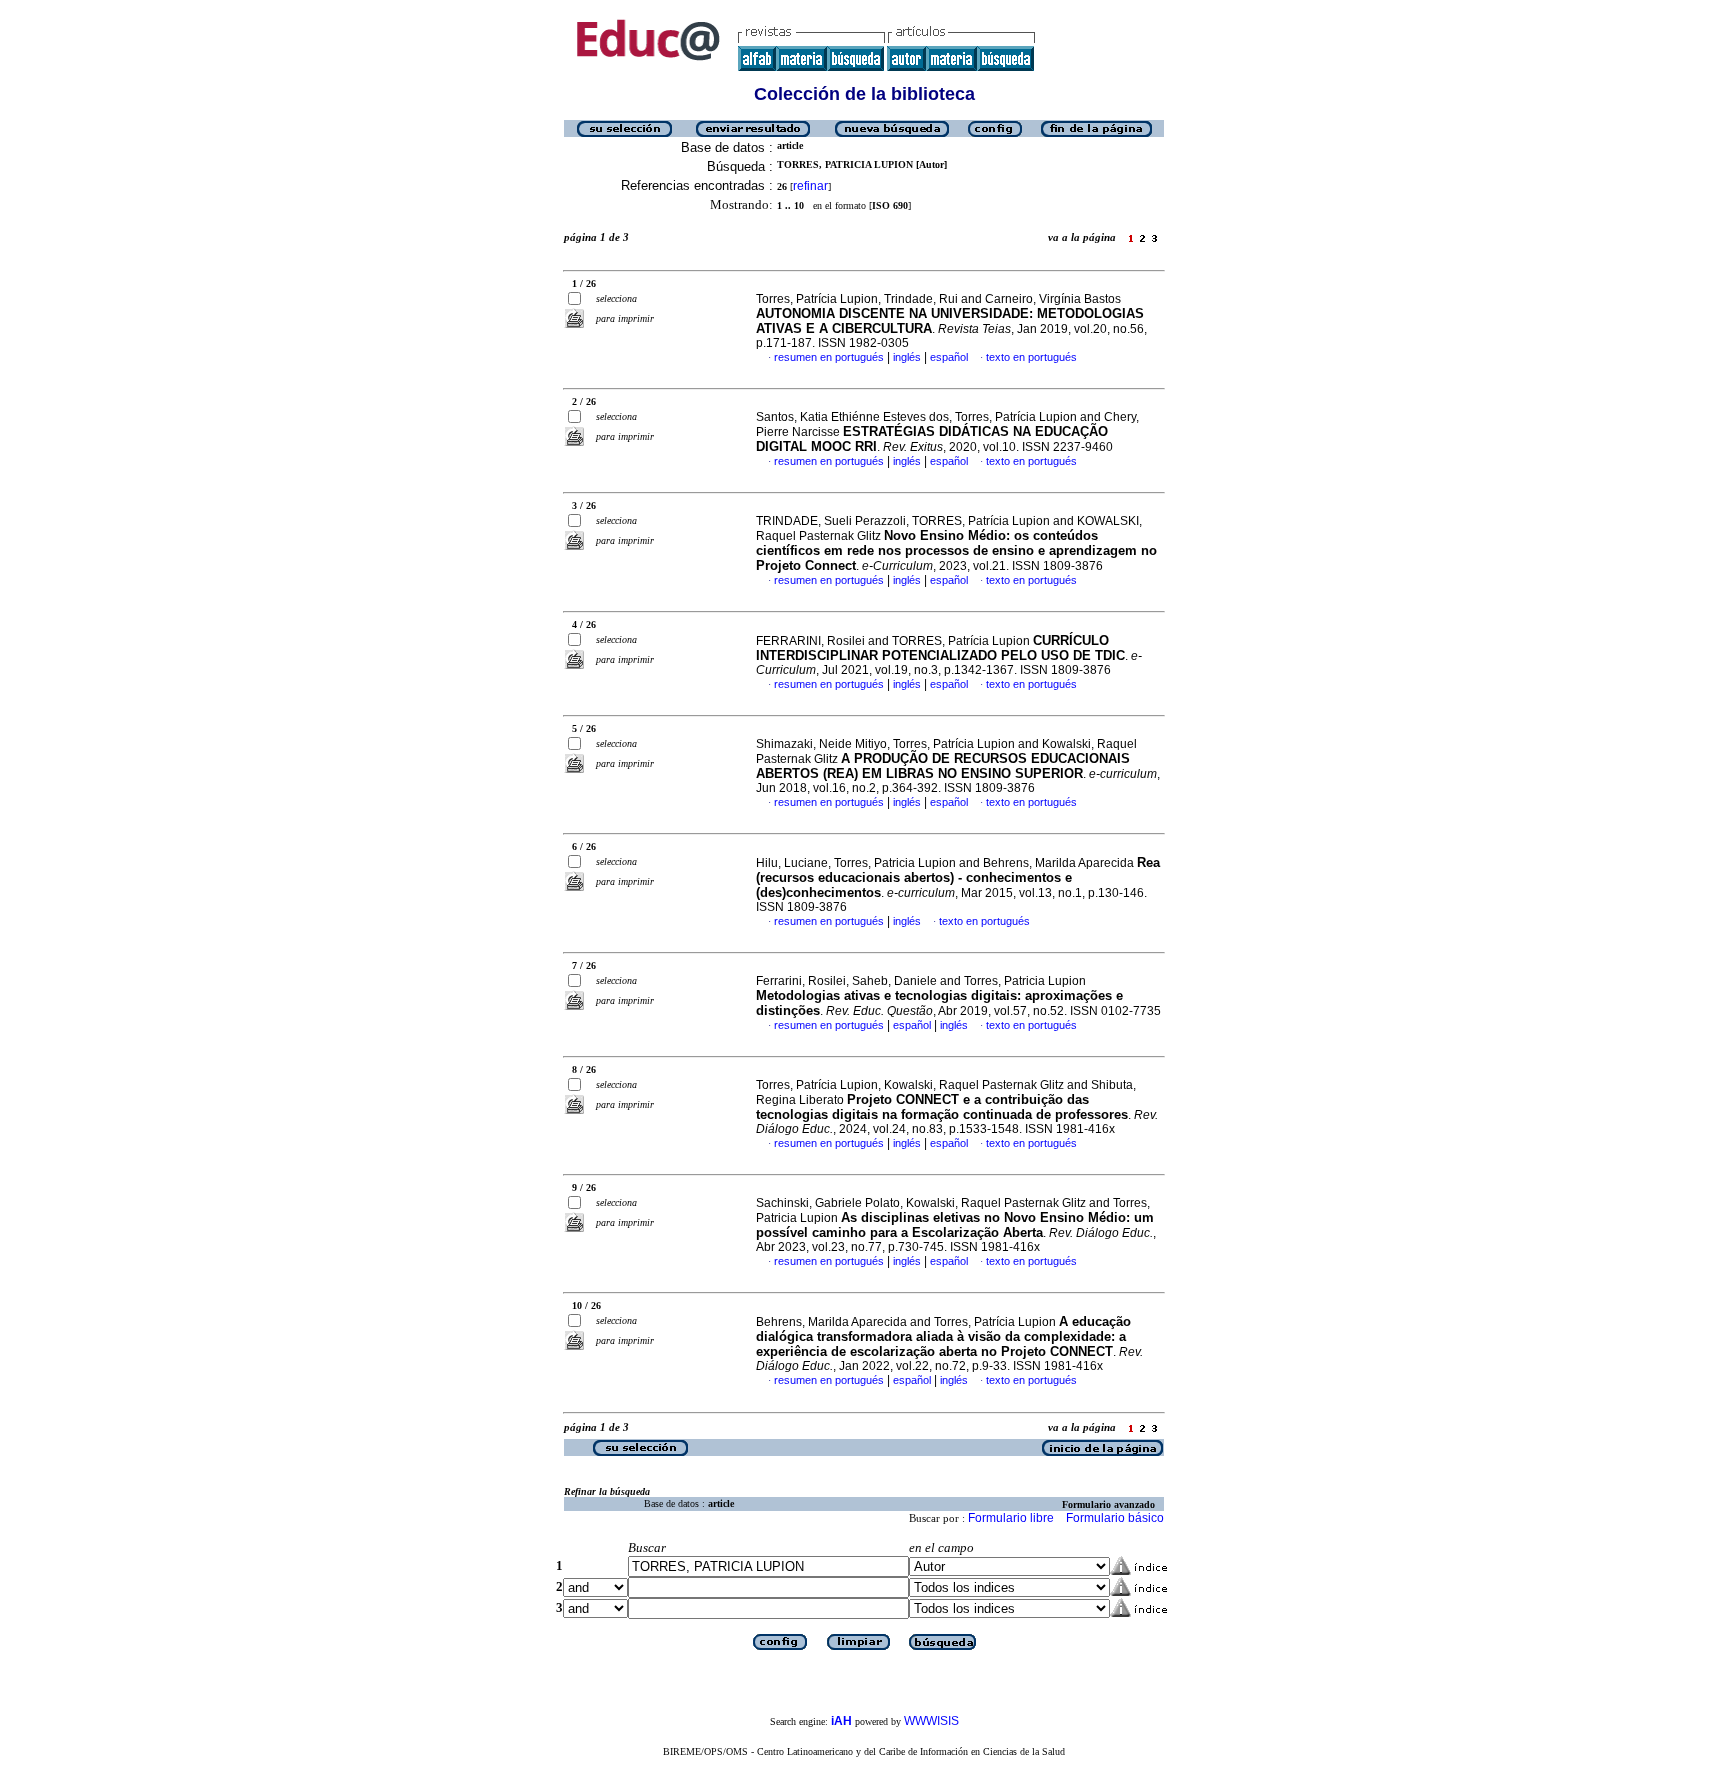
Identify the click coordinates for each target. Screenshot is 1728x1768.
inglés (907, 357)
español (949, 357)
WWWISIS (931, 1721)
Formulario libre (1011, 1518)
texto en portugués (1031, 357)
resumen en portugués (829, 357)
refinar (810, 186)
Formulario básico (1115, 1518)
